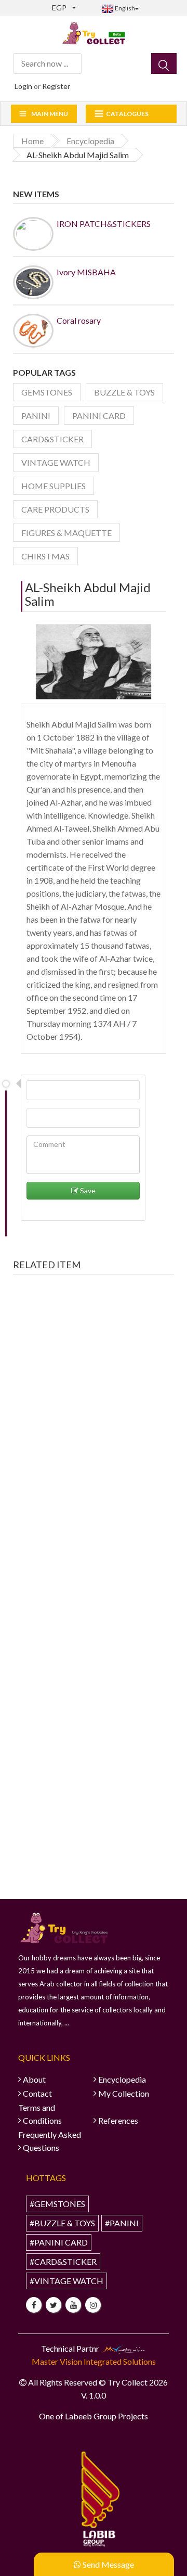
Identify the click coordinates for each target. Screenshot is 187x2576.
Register (56, 86)
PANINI (36, 416)
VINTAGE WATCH (56, 462)
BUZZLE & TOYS (124, 392)
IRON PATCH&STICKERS (104, 224)
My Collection (124, 2093)
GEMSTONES (47, 392)
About (34, 2079)
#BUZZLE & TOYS (62, 2223)
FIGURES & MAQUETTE (66, 533)
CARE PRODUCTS (55, 509)
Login (23, 86)
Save (87, 1190)
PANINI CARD (99, 416)
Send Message (108, 2564)
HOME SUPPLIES (54, 486)
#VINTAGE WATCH (66, 2281)
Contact (37, 2093)
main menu (50, 114)
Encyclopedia (122, 2079)
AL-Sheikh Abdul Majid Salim (88, 594)
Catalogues (127, 114)
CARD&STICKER (52, 439)
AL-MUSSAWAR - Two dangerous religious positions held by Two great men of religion (94, 1435)
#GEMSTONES (57, 2204)
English (124, 8)
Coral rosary (79, 320)
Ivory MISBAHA (86, 272)
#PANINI (122, 2223)
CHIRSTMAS (45, 556)
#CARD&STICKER (63, 2261)
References (118, 2120)
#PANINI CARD (59, 2242)
